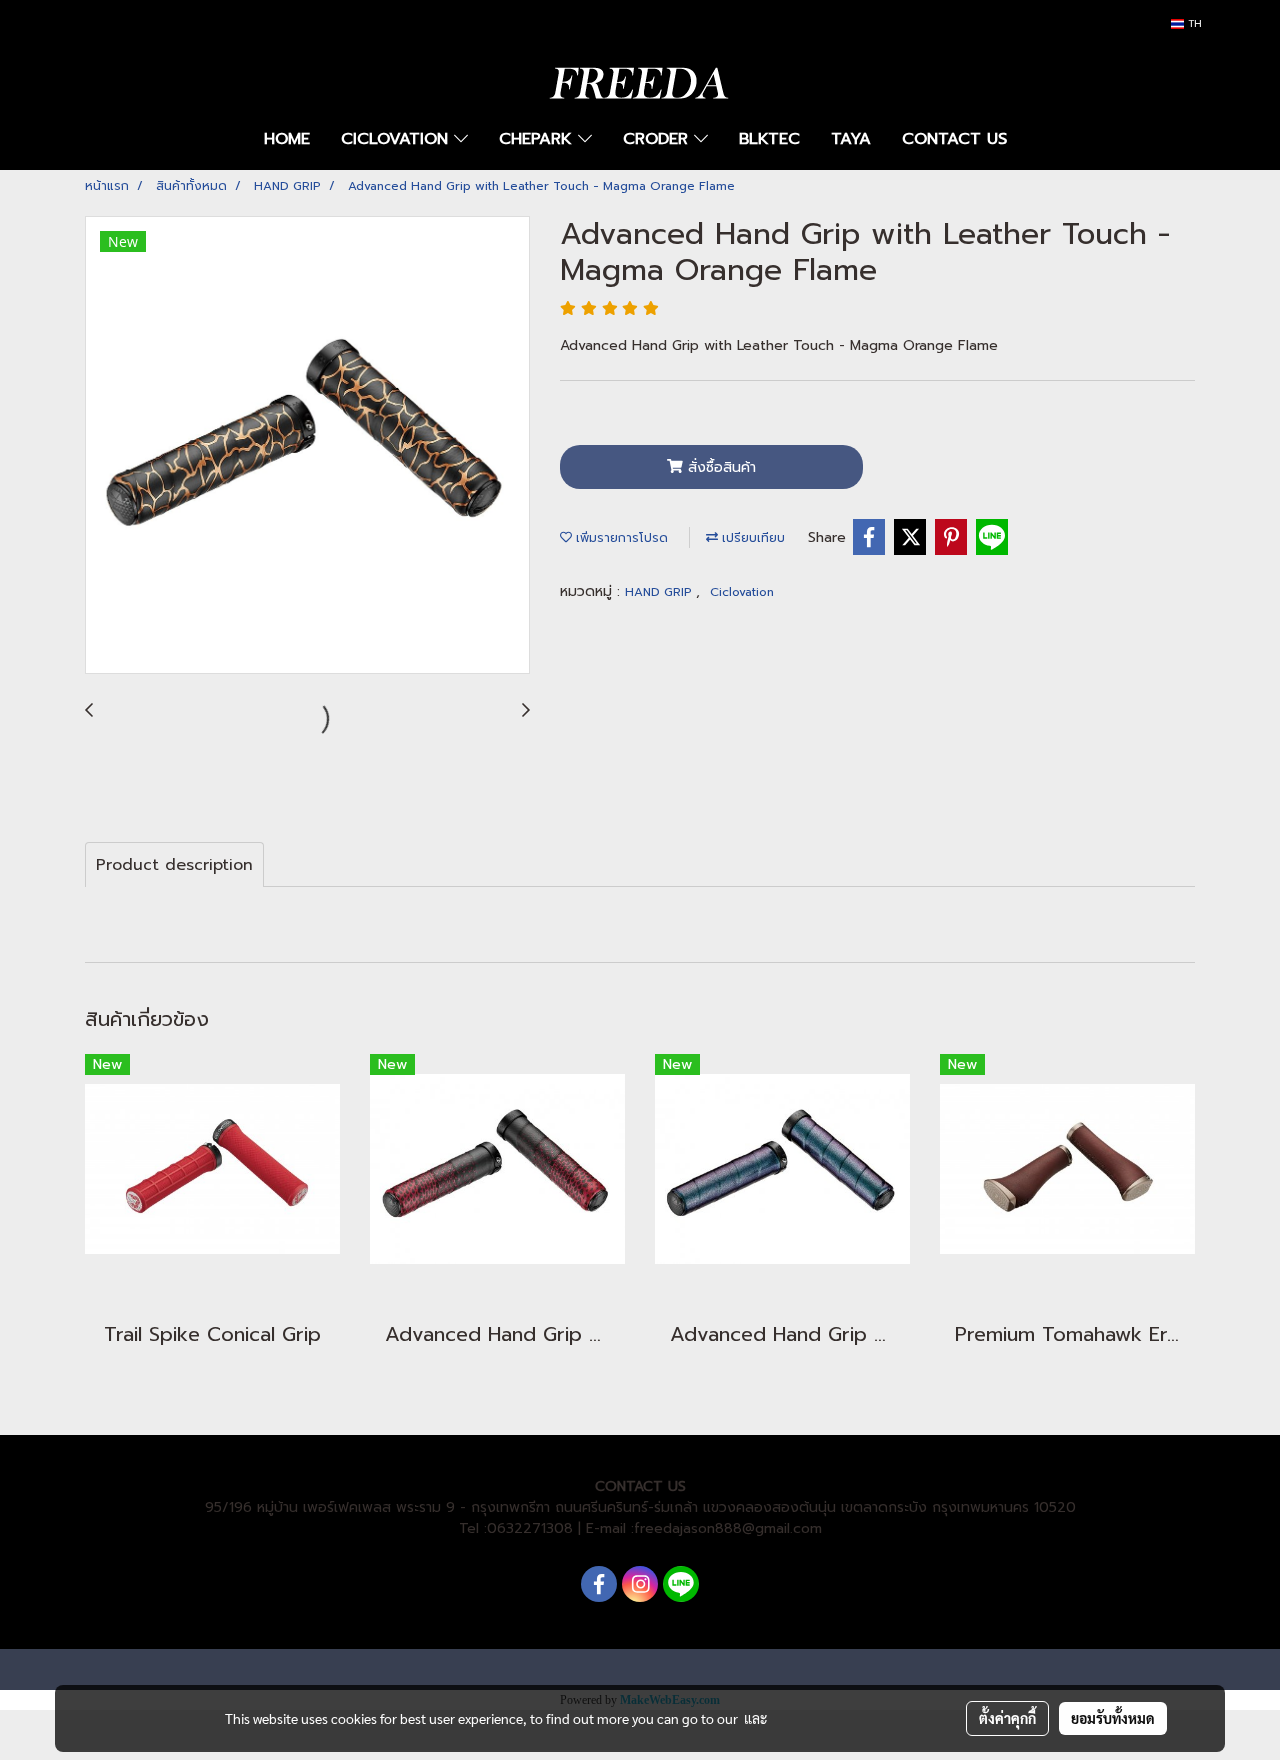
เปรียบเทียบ (751, 538)
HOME (287, 139)
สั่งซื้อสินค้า (719, 467)
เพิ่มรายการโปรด (620, 538)
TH (1193, 23)
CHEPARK (538, 139)
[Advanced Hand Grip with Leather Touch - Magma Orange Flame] (307, 446)
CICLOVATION (397, 139)
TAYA (851, 139)
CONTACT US (954, 139)
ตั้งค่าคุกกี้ (1007, 1718)
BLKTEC (769, 139)
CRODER (658, 139)
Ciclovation (742, 592)
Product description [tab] (174, 865)
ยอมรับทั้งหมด (1113, 1718)
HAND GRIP (660, 592)
